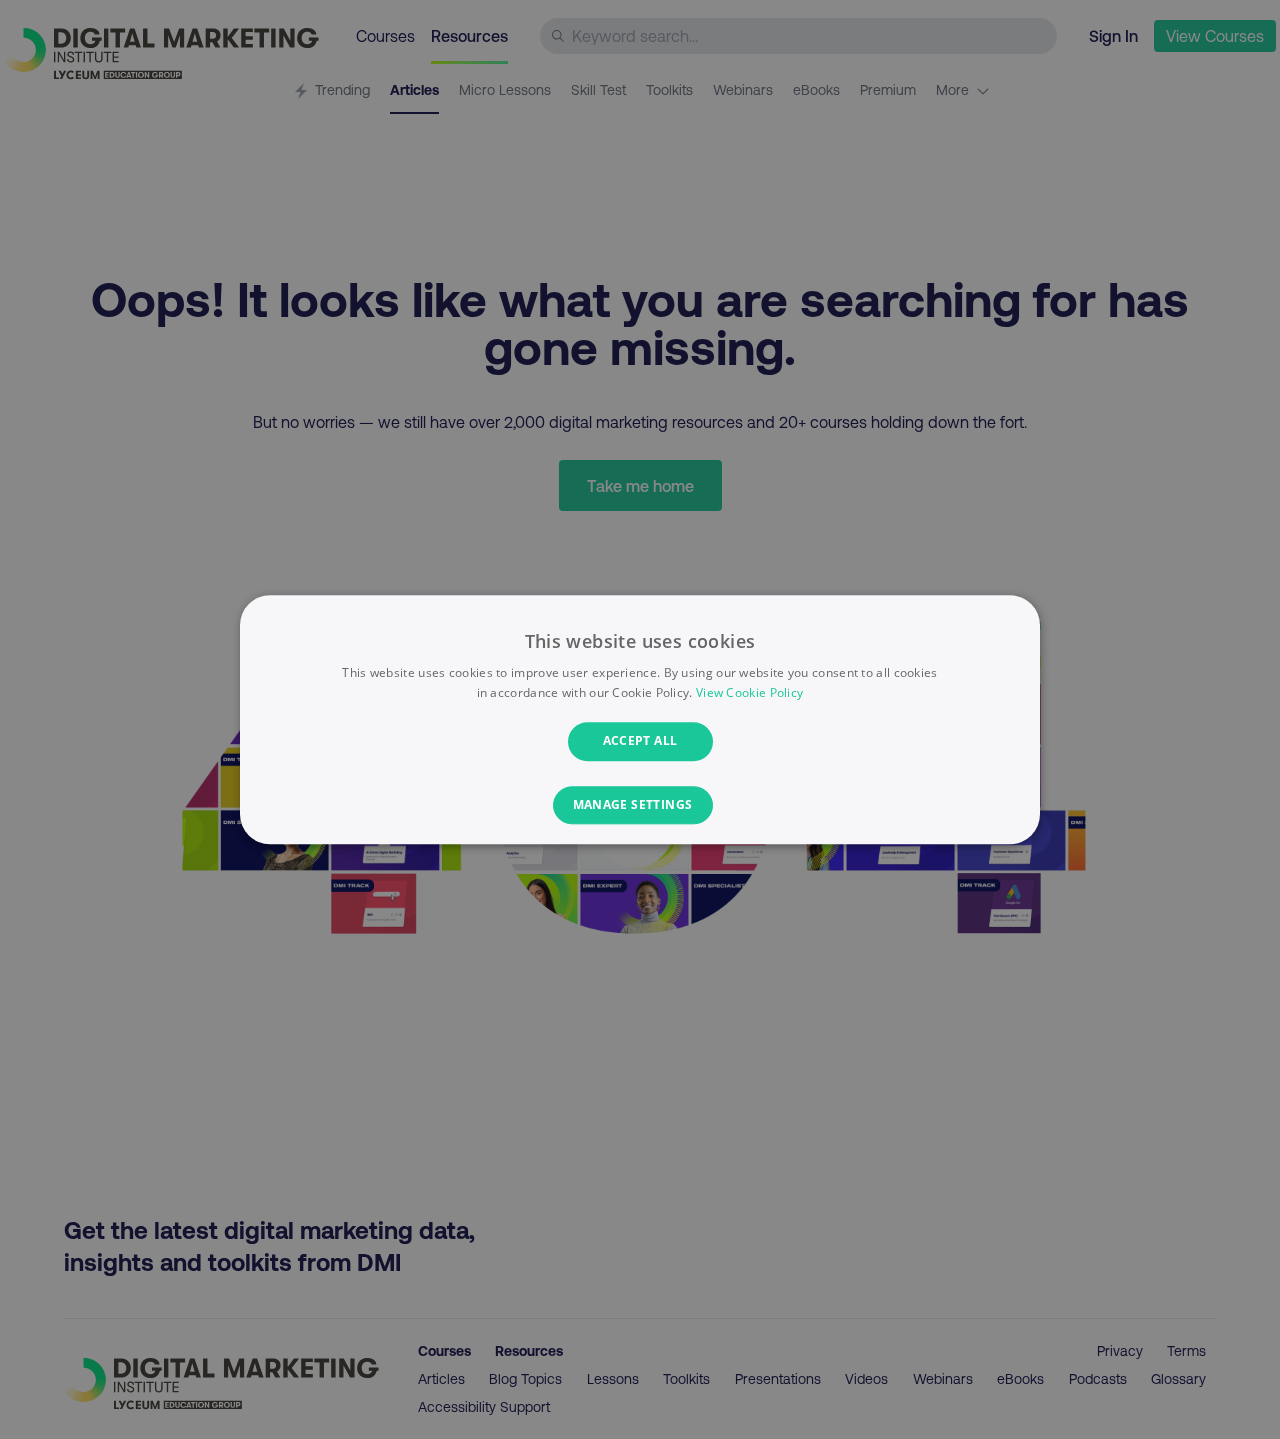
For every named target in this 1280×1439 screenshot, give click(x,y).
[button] (640, 805)
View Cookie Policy (749, 692)
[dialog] (640, 719)
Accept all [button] (640, 741)
